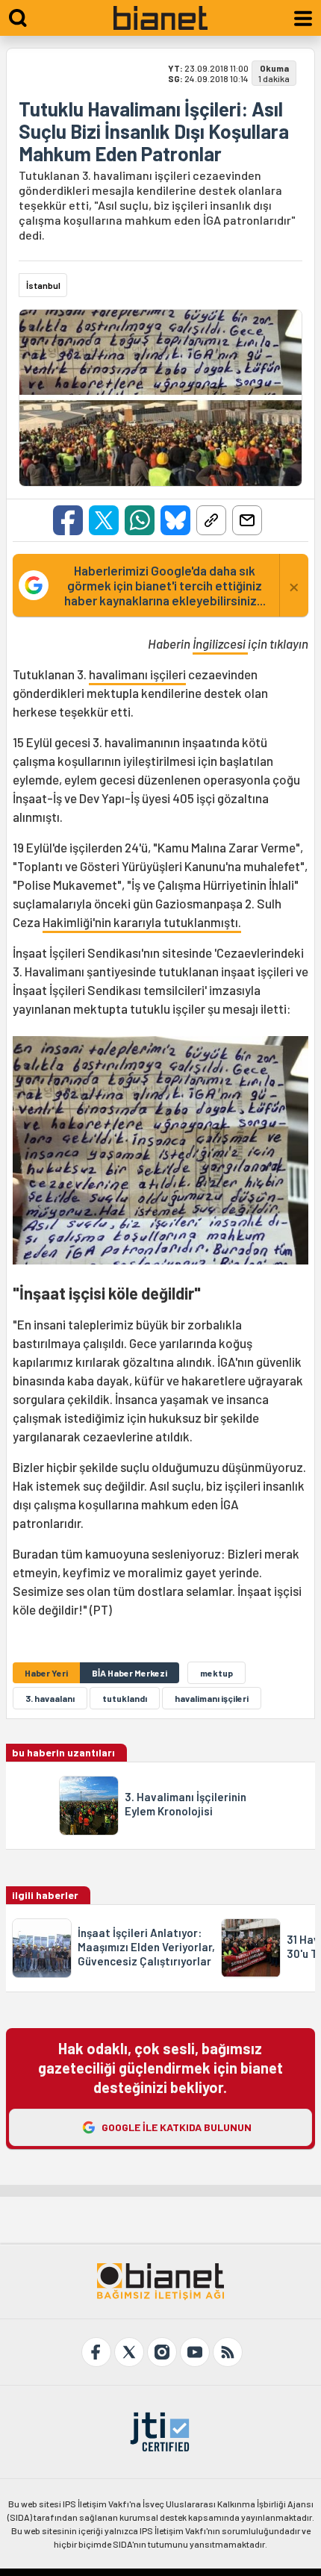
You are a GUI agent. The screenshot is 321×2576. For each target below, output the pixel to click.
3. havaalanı (50, 1698)
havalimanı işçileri (137, 674)
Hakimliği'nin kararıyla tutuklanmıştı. (142, 922)
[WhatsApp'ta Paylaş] (140, 520)
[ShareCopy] (211, 520)
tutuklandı (125, 1698)
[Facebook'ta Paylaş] (68, 520)
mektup (216, 1673)
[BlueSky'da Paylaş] (175, 520)
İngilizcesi (220, 643)
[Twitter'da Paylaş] (104, 520)
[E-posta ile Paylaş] (247, 520)
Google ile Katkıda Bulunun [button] (177, 2127)
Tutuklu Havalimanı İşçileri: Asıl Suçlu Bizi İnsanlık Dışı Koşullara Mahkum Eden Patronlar (154, 131)
